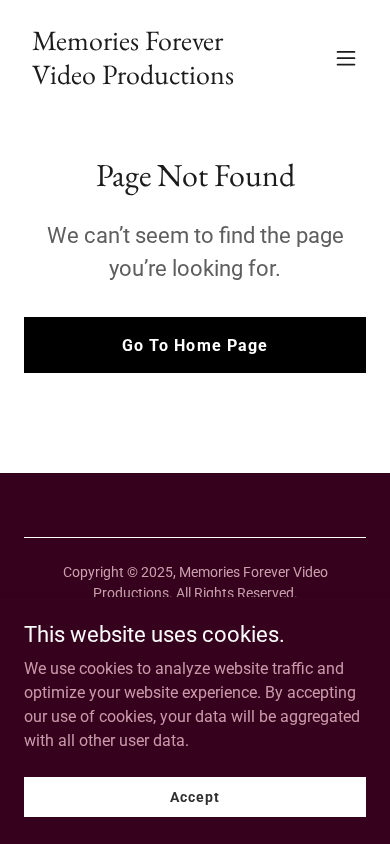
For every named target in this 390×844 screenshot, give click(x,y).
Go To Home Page (194, 345)
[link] (143, 78)
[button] (346, 58)
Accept (194, 796)
